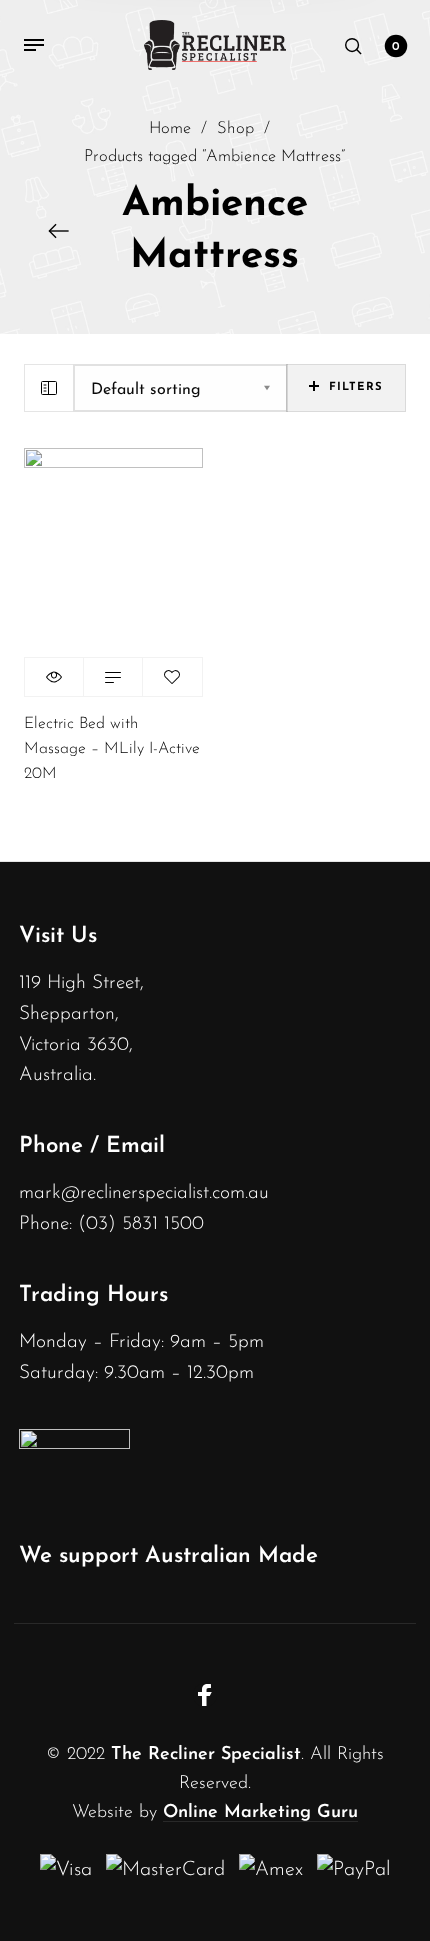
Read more (113, 677)
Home (170, 129)
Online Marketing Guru (260, 1813)
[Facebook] (205, 1695)
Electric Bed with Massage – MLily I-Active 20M (112, 749)
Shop (235, 129)
